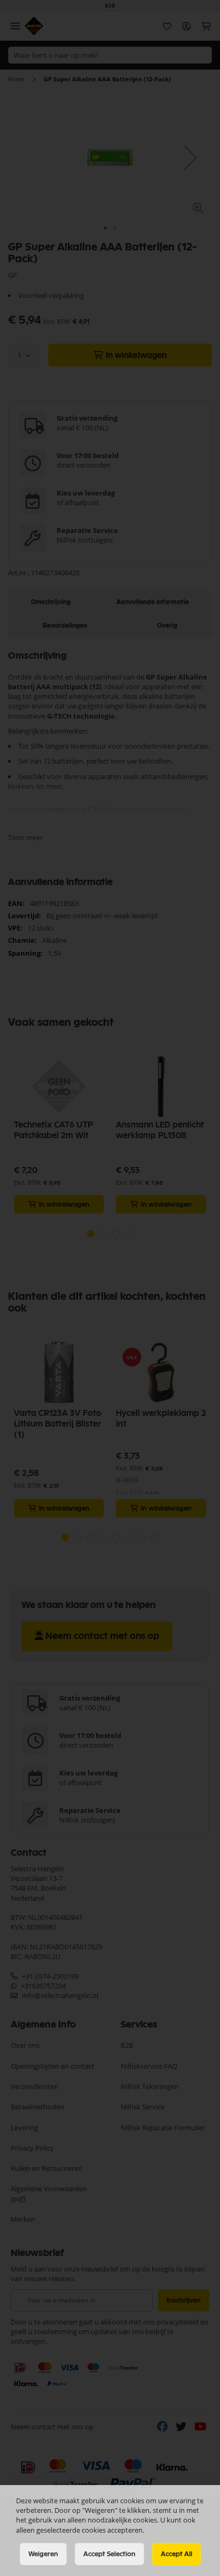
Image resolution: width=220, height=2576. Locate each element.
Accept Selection (109, 2554)
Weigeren (43, 2554)
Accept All (176, 2554)
